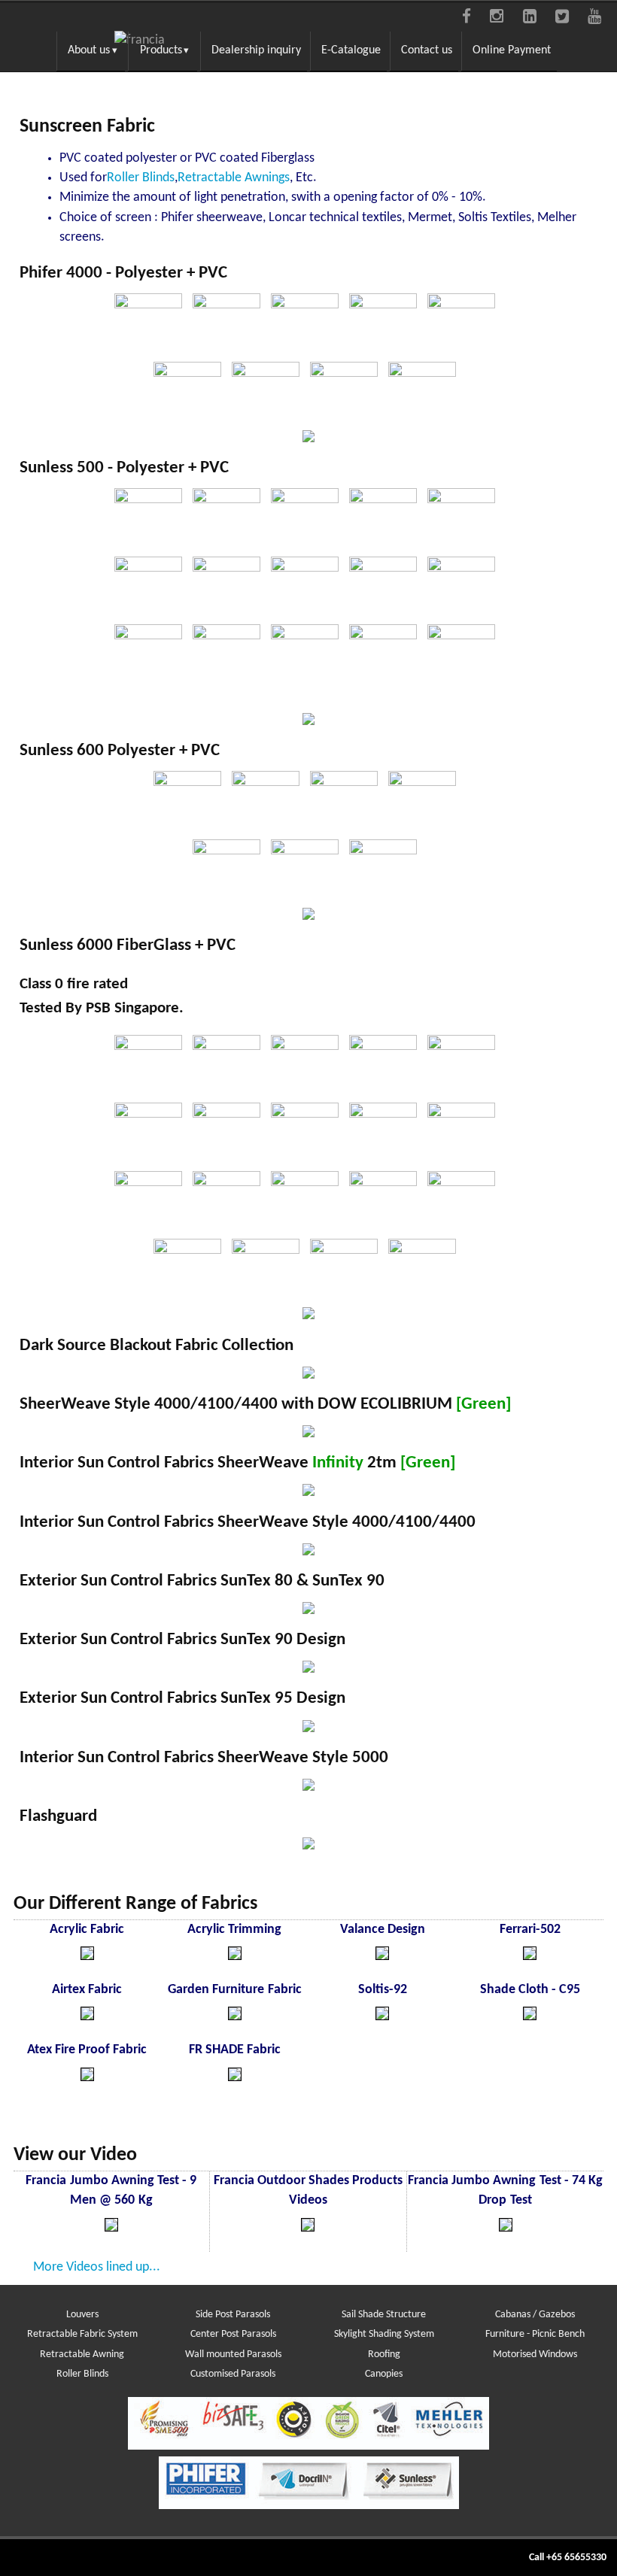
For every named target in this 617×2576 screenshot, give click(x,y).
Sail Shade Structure (384, 2315)
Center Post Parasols (233, 2334)
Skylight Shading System (384, 2334)
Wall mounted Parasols (233, 2355)
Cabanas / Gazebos (535, 2315)
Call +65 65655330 (568, 2558)
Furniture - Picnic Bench (535, 2334)
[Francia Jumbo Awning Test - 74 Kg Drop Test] (506, 2228)
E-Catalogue (351, 50)
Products (161, 50)
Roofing (384, 2355)
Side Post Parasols (233, 2315)
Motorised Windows (535, 2355)
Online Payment (512, 50)
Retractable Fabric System (82, 2334)
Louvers (82, 2315)
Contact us (427, 50)
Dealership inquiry (256, 50)
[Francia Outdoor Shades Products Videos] (308, 2228)
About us (89, 50)
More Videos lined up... (97, 2267)
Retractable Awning (82, 2355)
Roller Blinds (82, 2374)
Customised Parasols (233, 2374)
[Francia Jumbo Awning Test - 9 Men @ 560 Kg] (111, 2228)
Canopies (384, 2374)
